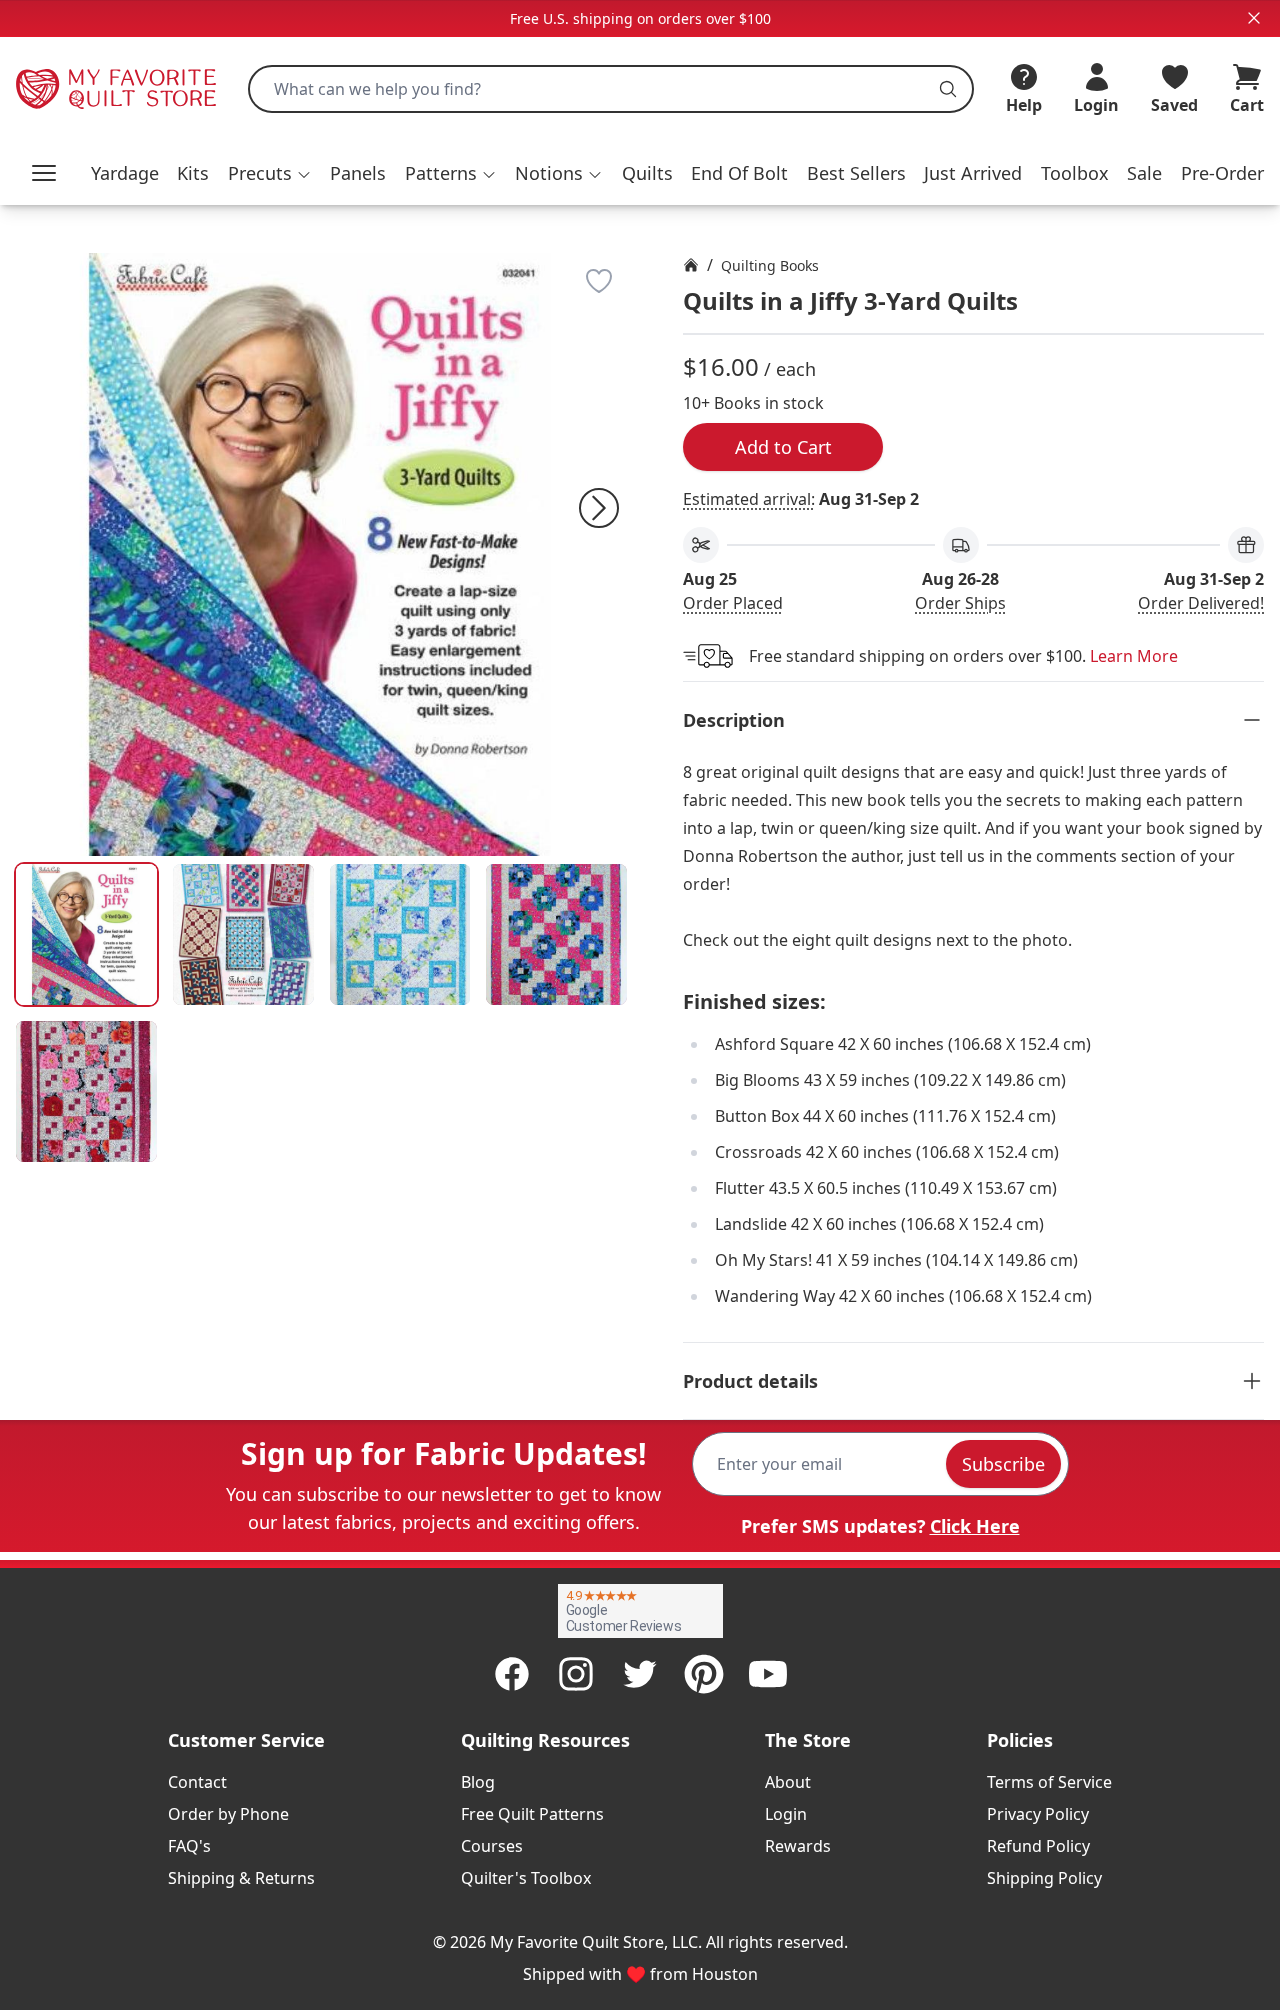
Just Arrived (973, 173)
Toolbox (1075, 173)
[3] (556, 934)
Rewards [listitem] (798, 1846)
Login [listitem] (786, 1814)
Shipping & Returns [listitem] (241, 1878)
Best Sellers (856, 173)
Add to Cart (783, 447)
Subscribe (1003, 1464)
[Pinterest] (704, 1674)
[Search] (948, 89)
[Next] (599, 508)
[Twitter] (640, 1674)
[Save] (599, 281)
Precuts (260, 173)
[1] (243, 934)
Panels (358, 173)
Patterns (441, 173)
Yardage (125, 173)
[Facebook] (512, 1674)
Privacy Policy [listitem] (1038, 1814)
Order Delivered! (1201, 603)
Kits (193, 173)
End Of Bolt (739, 173)
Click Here (975, 1526)
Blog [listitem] (478, 1782)
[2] (400, 934)
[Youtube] (768, 1674)
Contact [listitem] (197, 1782)
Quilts (647, 173)
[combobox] (611, 89)
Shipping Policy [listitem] (1044, 1878)
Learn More (1134, 656)
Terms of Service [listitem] (1049, 1782)
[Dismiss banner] (1254, 18)
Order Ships (960, 603)
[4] (86, 1091)
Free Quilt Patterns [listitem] (532, 1814)
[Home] (691, 265)
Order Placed (733, 603)
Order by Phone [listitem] (228, 1814)
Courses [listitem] (492, 1846)
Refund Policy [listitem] (1038, 1846)
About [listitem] (788, 1782)
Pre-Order (1222, 173)
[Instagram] (576, 1674)
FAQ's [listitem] (189, 1846)
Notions (549, 173)
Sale (1144, 173)
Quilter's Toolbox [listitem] (526, 1878)
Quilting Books (770, 265)
